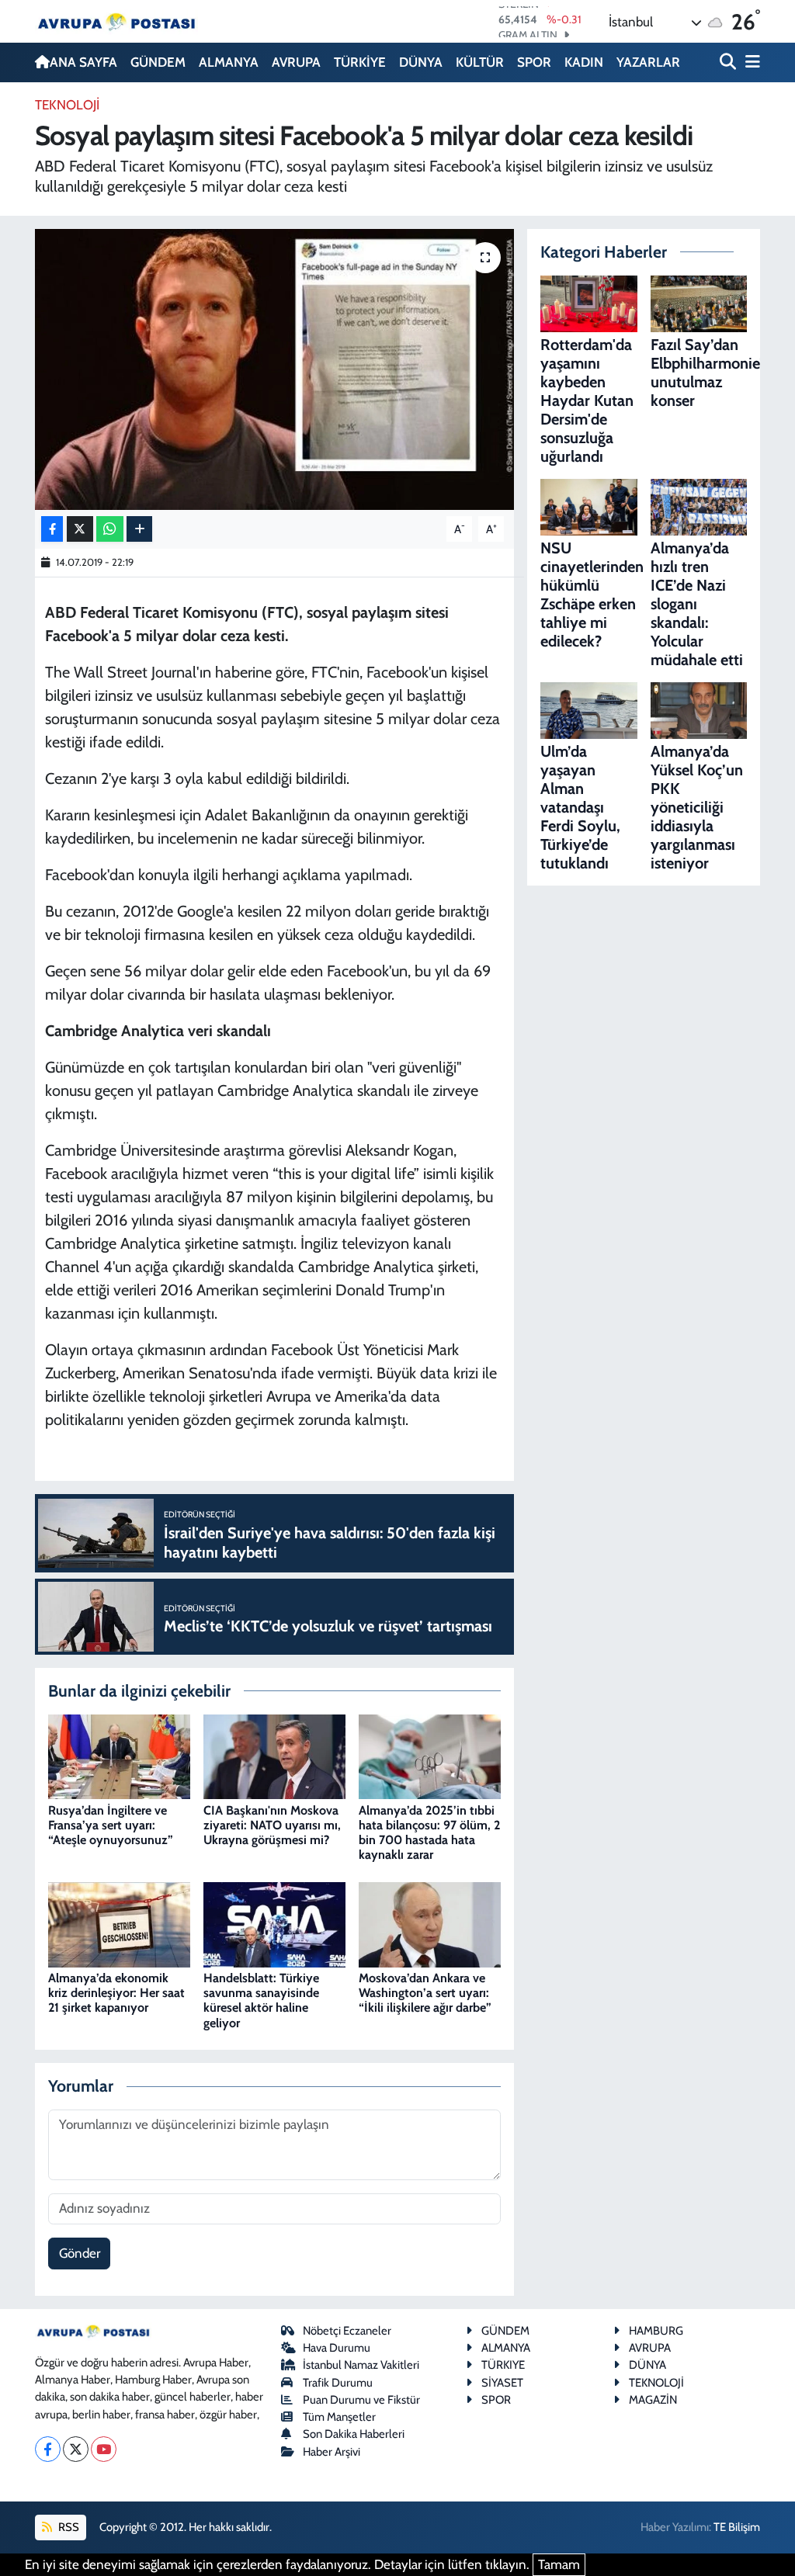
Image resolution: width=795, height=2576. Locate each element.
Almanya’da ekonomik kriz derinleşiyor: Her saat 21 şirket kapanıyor (116, 1993)
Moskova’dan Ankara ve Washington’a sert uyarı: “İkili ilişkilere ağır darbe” (425, 1993)
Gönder (80, 2253)
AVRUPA (296, 62)
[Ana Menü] (750, 62)
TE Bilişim (737, 2527)
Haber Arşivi (332, 2452)
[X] (76, 2449)
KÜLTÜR (480, 62)
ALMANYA (229, 62)
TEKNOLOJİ (67, 105)
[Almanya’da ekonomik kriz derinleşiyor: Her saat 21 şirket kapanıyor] (119, 1923)
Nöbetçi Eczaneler (347, 2331)
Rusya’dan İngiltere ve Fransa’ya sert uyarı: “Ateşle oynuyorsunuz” (111, 1825)
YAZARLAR (648, 62)
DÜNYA (421, 62)
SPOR (534, 62)
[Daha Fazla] (139, 529)
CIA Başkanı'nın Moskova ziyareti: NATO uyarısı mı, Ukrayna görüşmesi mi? (272, 1825)
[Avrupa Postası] (116, 21)
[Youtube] (104, 2449)
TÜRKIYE (503, 2365)
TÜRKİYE (360, 62)
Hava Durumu (337, 2348)
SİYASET (502, 2383)
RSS (68, 2527)
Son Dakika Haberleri (354, 2434)
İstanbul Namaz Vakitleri (361, 2365)
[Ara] (729, 62)
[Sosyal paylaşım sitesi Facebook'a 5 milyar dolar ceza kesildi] (274, 369)
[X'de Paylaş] (80, 529)
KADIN (584, 62)
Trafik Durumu (338, 2383)
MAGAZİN (653, 2400)
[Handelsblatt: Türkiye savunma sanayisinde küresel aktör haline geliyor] (274, 1923)
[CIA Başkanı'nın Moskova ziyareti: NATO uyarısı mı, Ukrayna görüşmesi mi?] (274, 1756)
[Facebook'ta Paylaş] (52, 529)
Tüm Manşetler (339, 2417)
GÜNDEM (158, 62)
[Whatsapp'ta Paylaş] (110, 529)
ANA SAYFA (83, 62)
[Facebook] (48, 2449)
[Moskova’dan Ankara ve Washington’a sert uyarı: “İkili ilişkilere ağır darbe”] (430, 1923)
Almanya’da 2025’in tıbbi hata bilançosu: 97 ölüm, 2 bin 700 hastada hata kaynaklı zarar (429, 1833)
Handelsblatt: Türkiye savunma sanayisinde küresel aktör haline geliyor (261, 2000)
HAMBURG (656, 2331)
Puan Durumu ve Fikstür (361, 2400)
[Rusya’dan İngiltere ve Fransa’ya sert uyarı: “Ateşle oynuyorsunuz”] (119, 1756)
